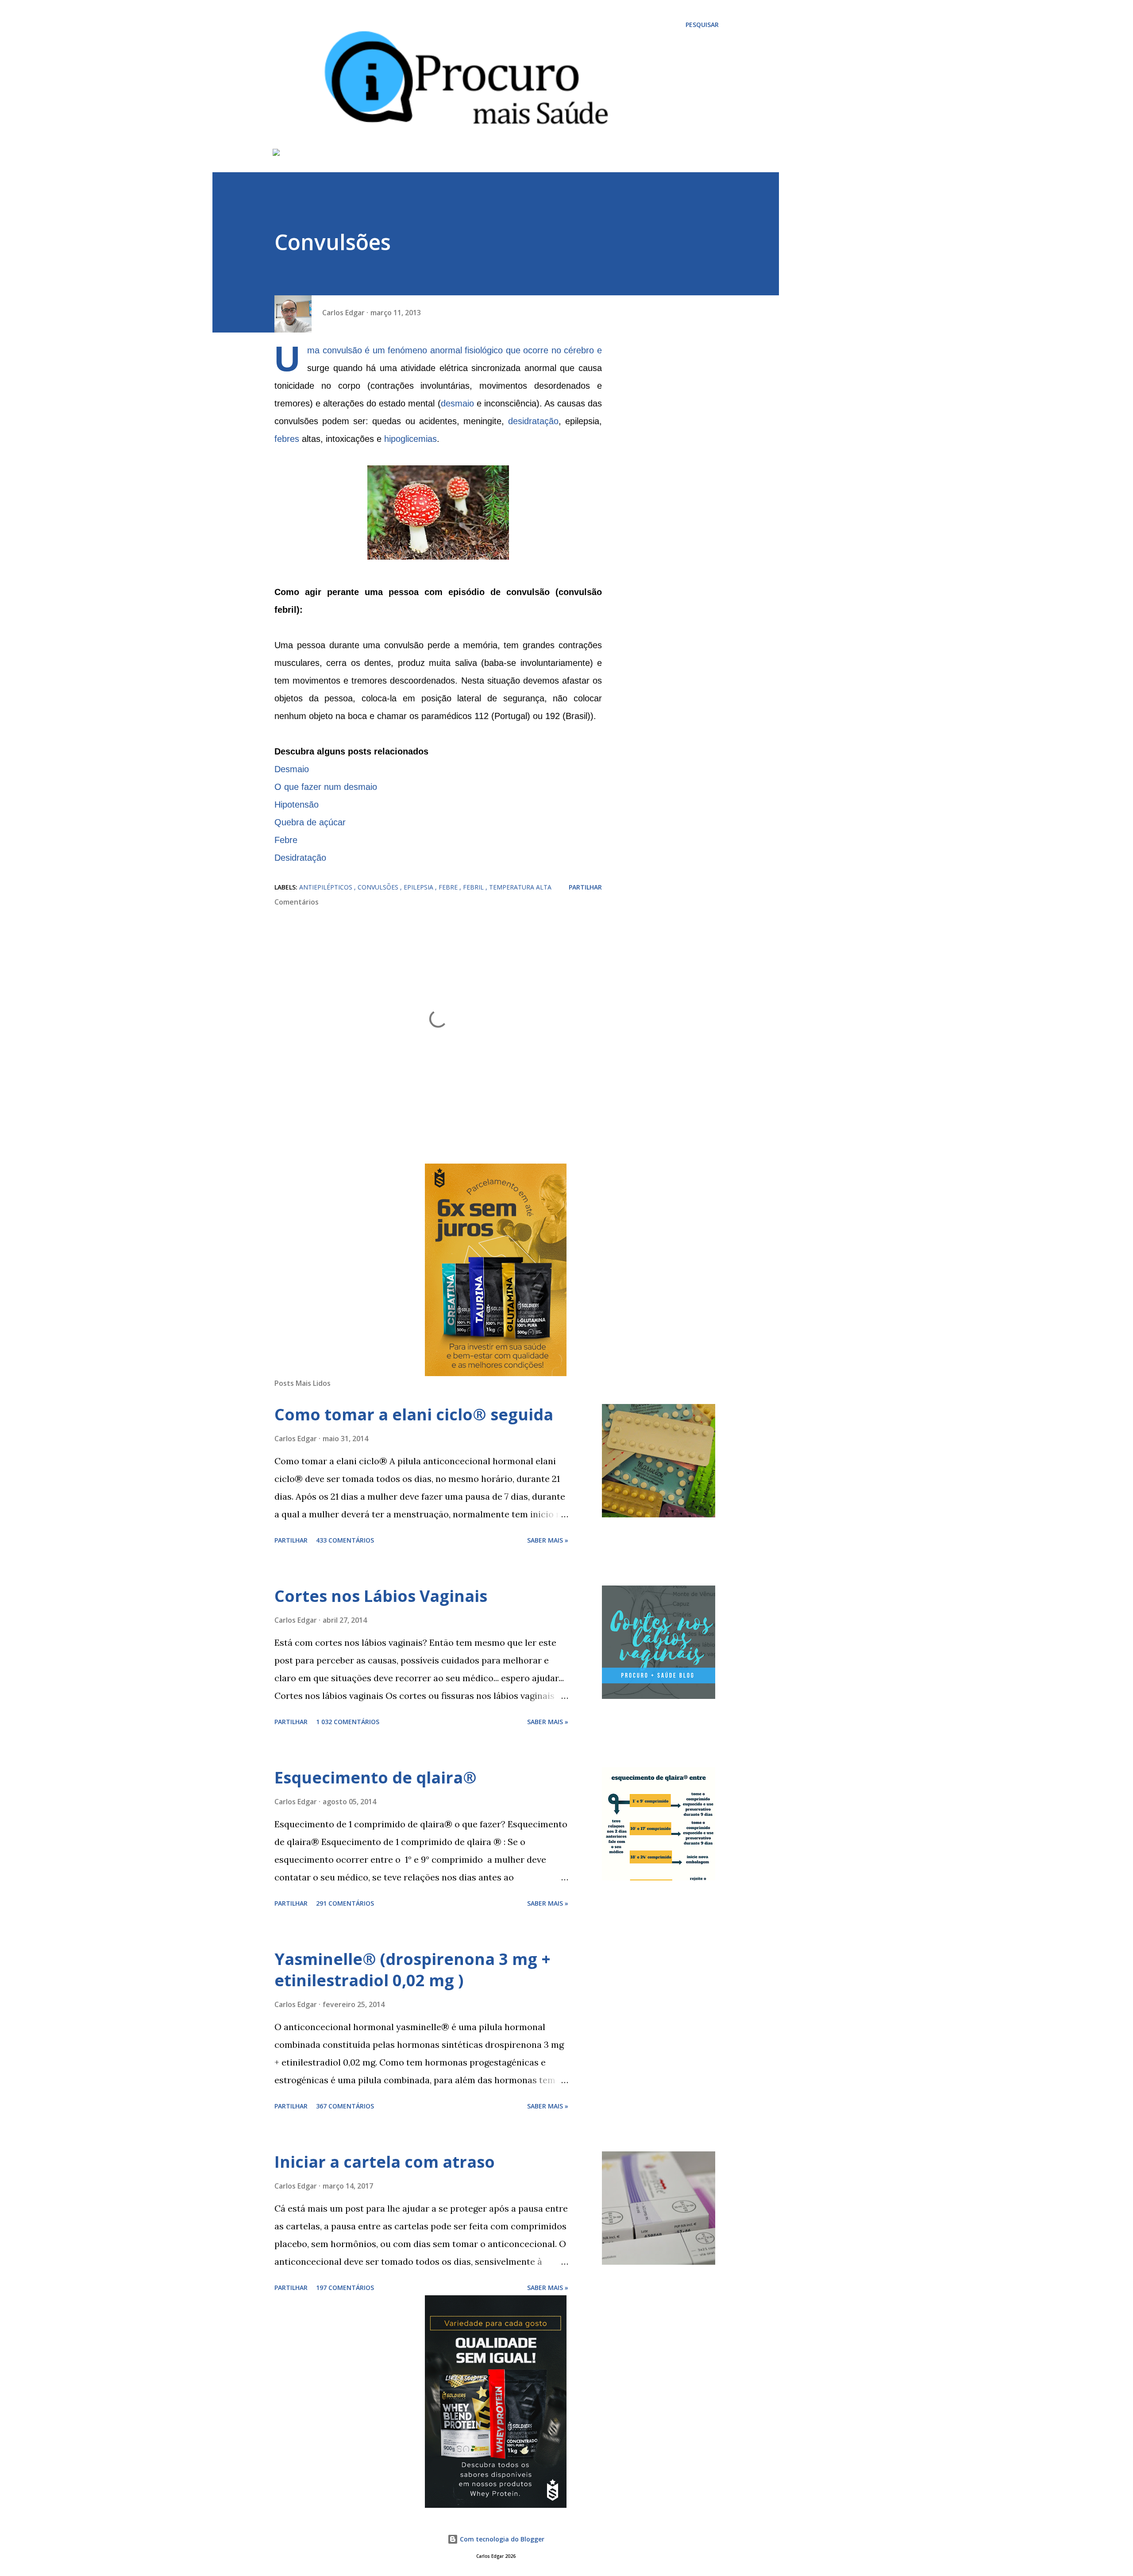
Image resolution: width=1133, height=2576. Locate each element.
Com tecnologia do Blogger (501, 2539)
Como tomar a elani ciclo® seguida (414, 1414)
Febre (286, 840)
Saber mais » (548, 1540)
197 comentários (345, 2288)
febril (474, 887)
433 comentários (345, 1540)
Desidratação (300, 858)
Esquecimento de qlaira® (376, 1777)
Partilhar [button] (585, 887)
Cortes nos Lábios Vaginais (381, 1596)
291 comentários (345, 1903)
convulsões (379, 887)
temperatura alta (520, 887)
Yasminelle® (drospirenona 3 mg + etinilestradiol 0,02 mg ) (412, 1970)
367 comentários (345, 2106)
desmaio (457, 403)
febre (449, 887)
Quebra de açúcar (310, 822)
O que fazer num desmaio (326, 787)
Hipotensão (297, 805)
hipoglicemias (410, 439)
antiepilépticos (327, 887)
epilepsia (419, 887)
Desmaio (292, 769)
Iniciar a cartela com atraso (385, 2162)
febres (287, 439)
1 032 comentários (348, 1722)
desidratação (533, 421)
